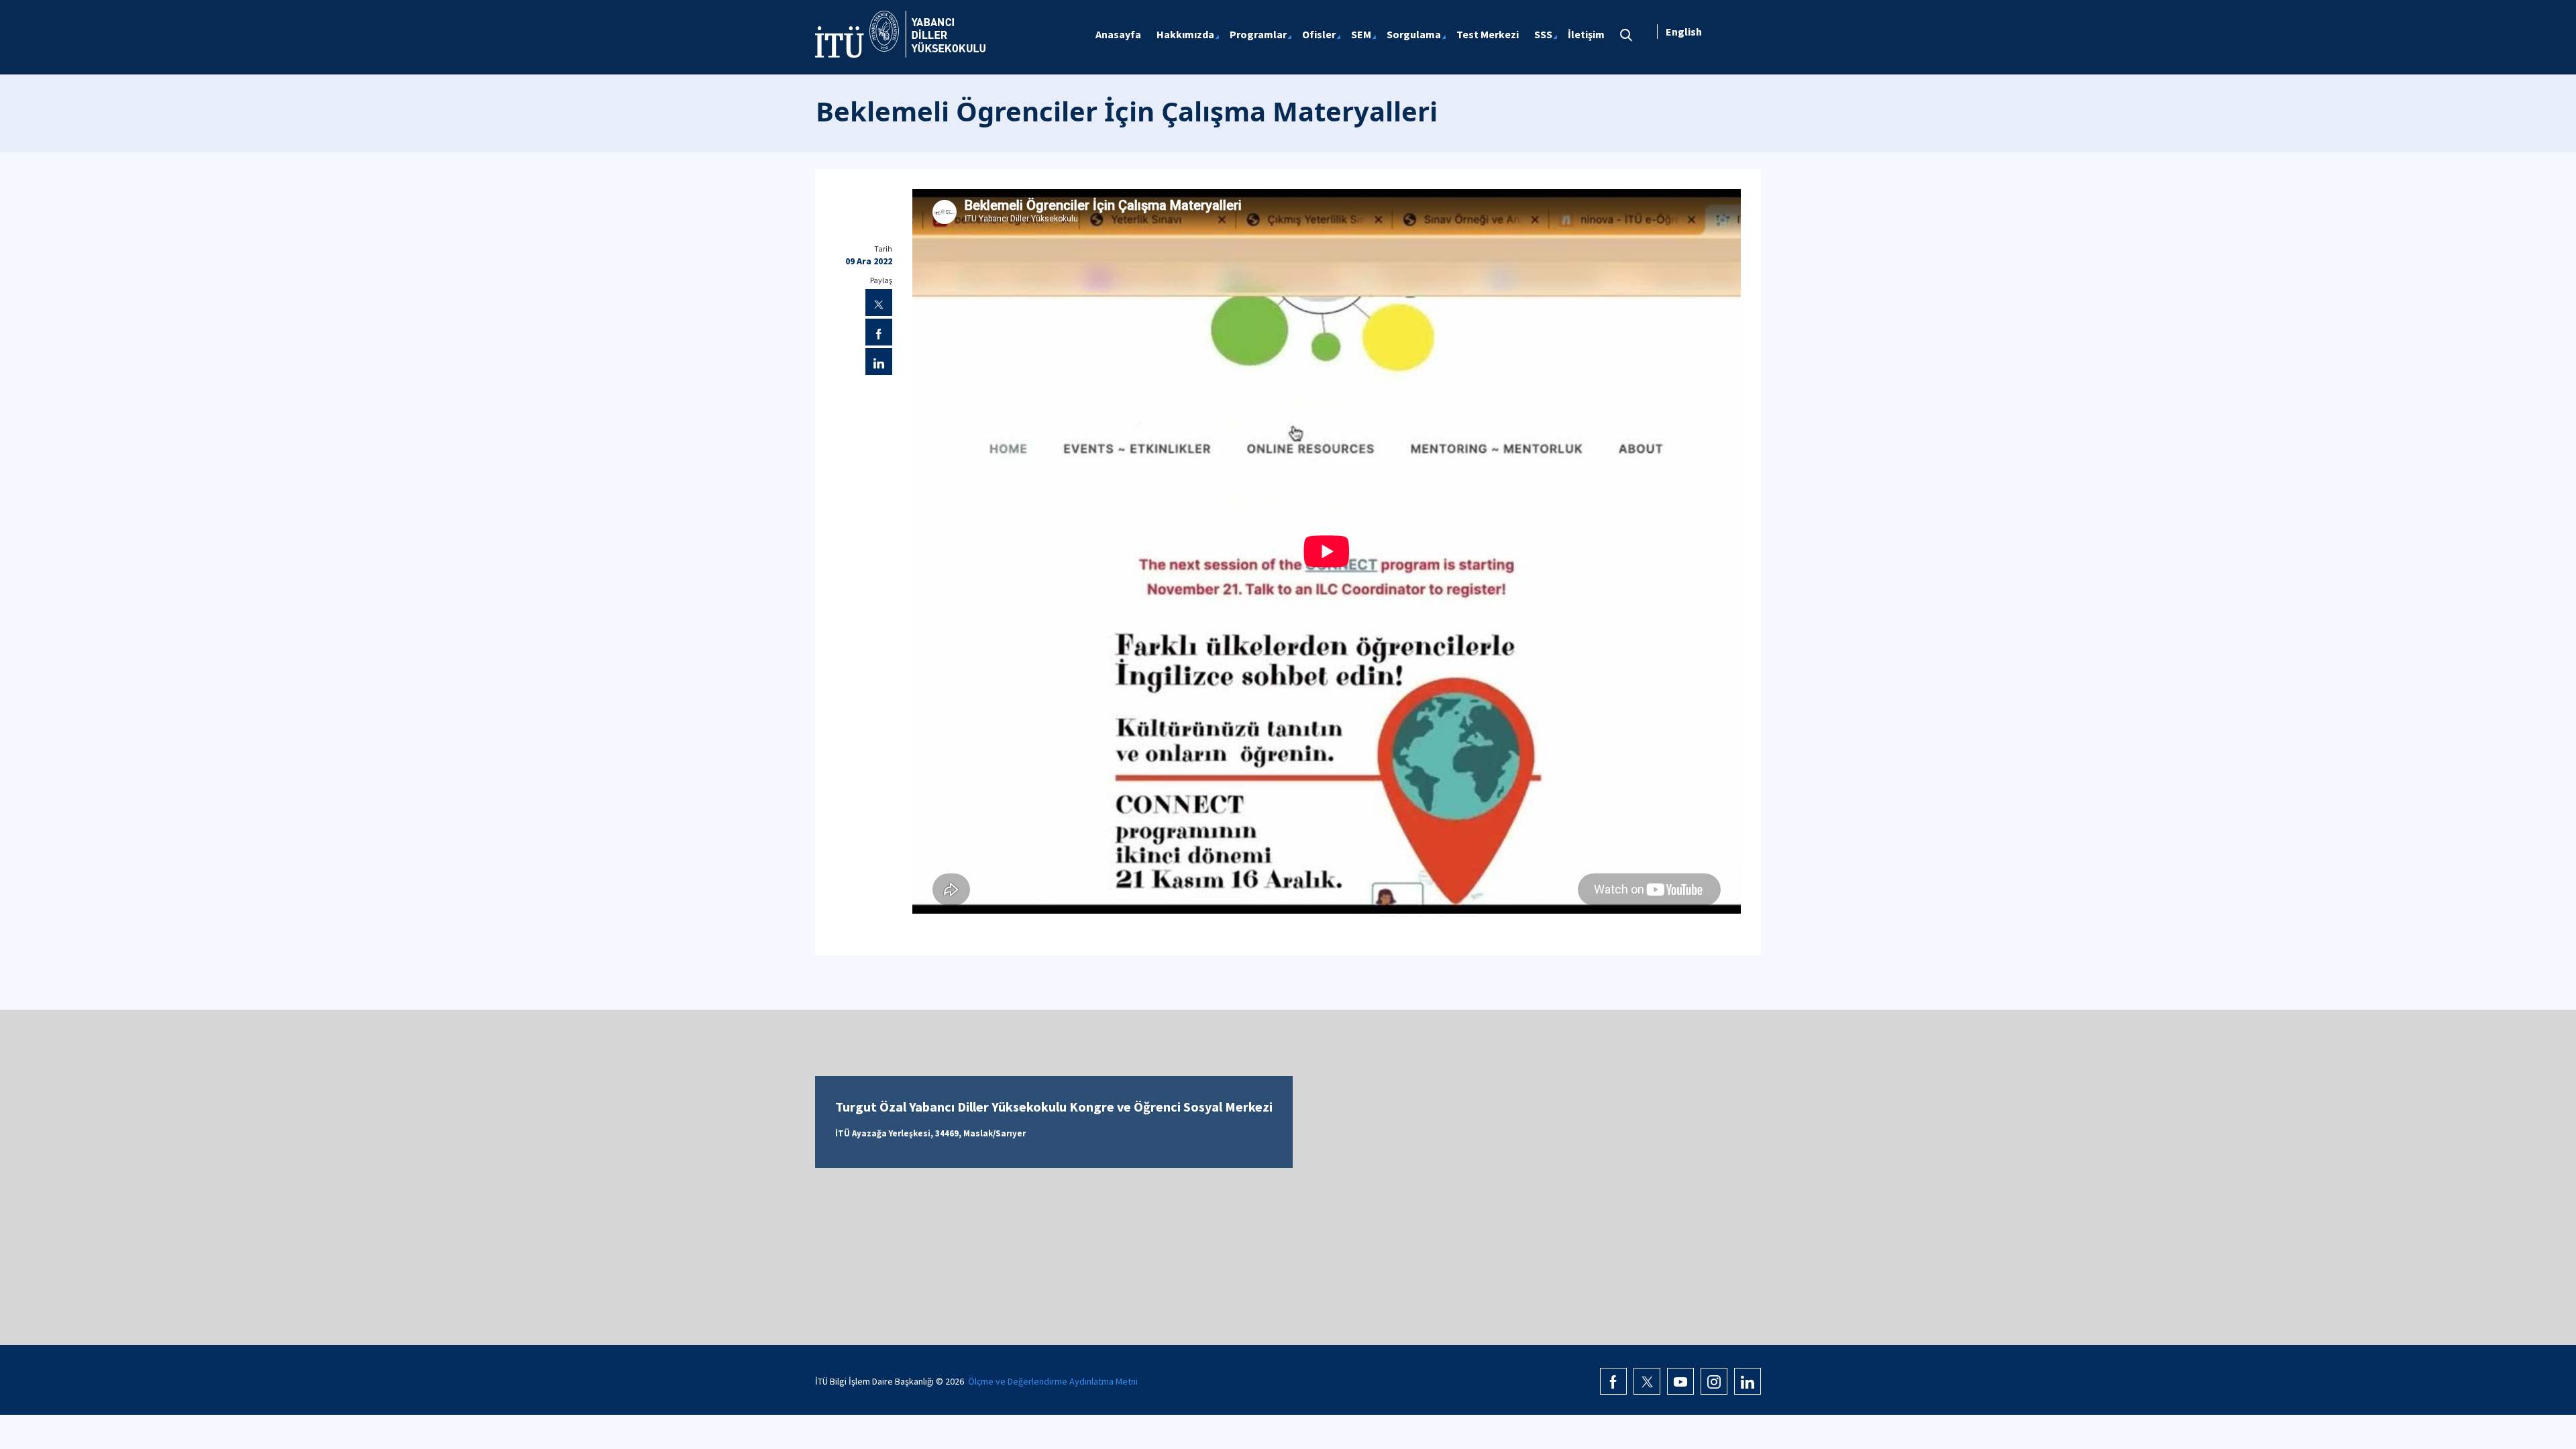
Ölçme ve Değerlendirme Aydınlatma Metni (1053, 1381)
